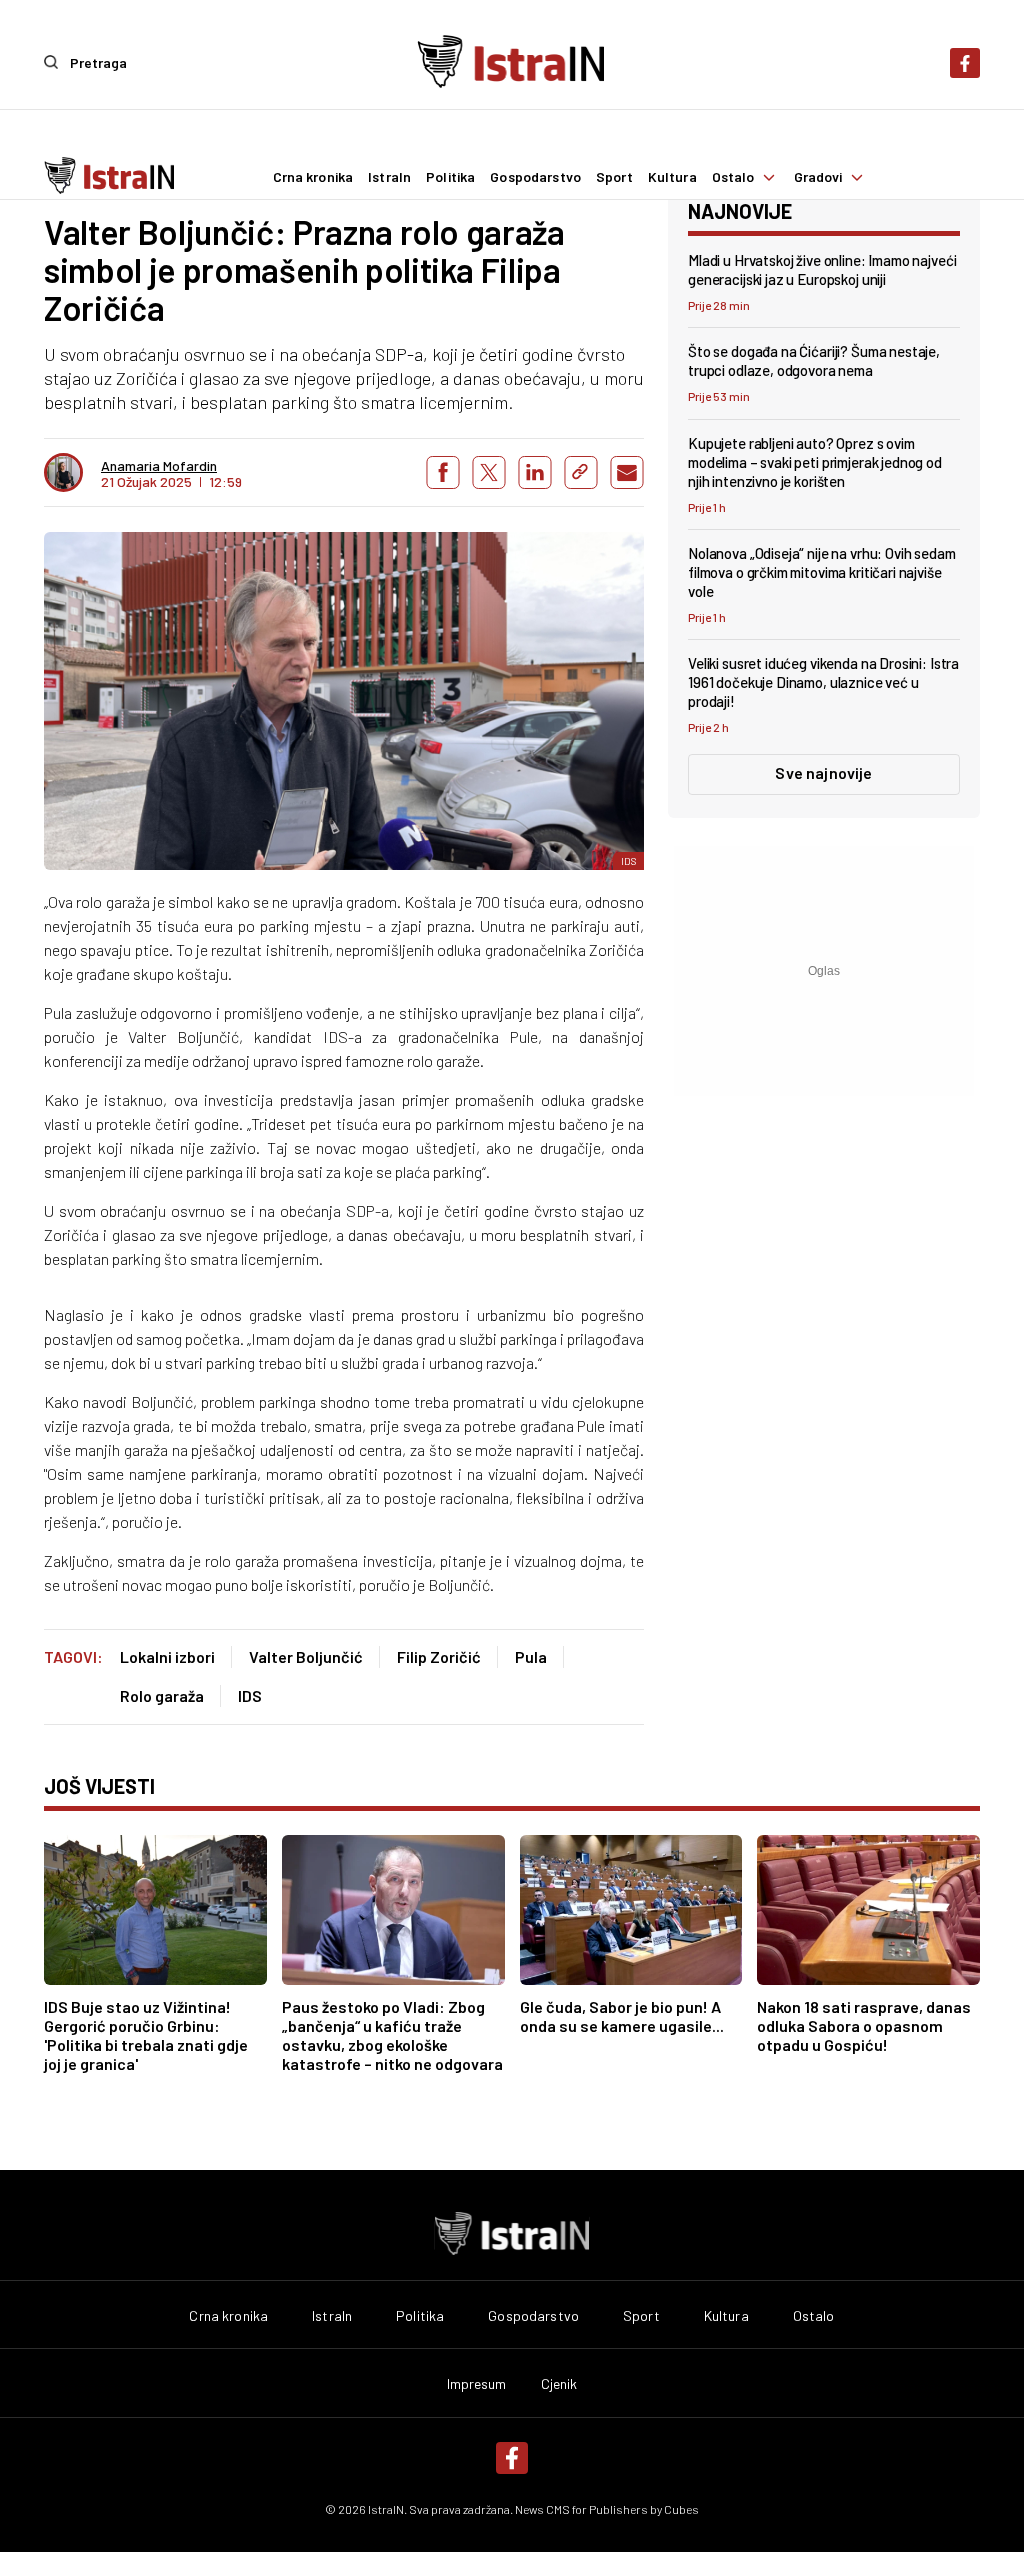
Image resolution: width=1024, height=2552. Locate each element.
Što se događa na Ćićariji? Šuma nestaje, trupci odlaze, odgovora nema (814, 360)
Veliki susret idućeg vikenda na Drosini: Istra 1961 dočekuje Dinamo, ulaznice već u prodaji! (823, 682)
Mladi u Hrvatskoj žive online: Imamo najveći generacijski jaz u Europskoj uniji (822, 269)
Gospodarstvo (535, 177)
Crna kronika (313, 177)
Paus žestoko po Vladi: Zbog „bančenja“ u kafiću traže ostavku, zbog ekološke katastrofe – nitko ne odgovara (392, 2035)
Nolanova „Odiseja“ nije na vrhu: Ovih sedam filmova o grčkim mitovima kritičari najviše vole (822, 572)
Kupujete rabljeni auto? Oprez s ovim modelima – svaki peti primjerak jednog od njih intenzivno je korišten (815, 462)
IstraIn (389, 177)
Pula (531, 1656)
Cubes (681, 2509)
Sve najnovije (823, 772)
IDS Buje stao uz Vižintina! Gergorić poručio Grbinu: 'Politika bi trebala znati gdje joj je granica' (146, 2035)
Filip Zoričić (439, 1656)
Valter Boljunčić (306, 1656)
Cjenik (559, 2384)
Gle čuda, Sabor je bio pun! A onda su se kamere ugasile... (622, 2016)
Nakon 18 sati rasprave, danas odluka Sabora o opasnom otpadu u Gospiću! (864, 2025)
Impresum (477, 2384)
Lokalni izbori (167, 1656)
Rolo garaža (162, 1695)
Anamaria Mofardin (159, 466)
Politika (450, 177)
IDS (250, 1695)
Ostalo (733, 177)
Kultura (672, 177)
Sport (614, 177)
